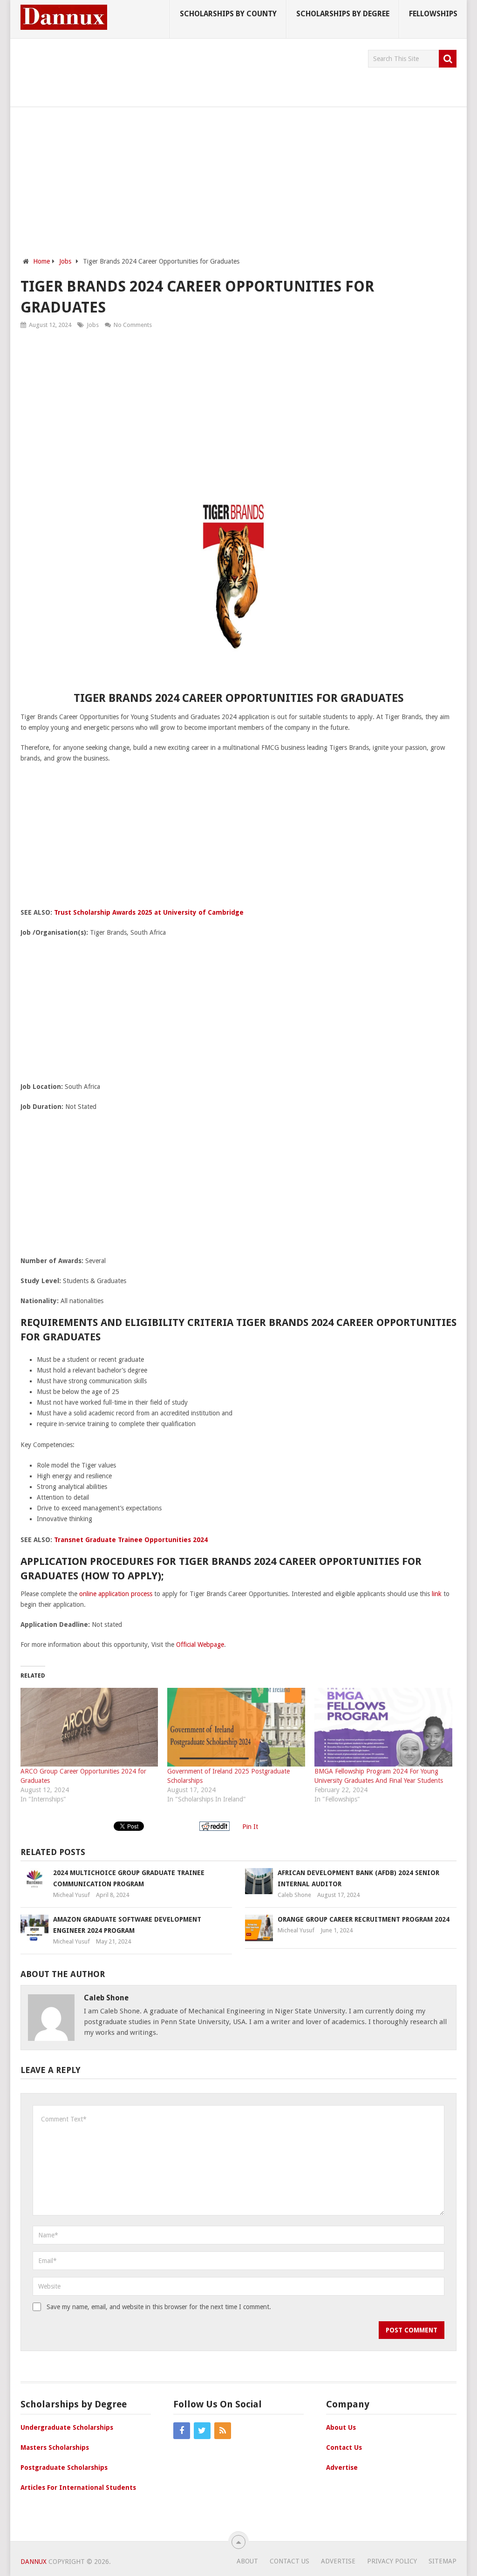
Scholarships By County (228, 14)
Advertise (342, 2467)
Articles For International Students (78, 2488)
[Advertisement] (190, 71)
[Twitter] (202, 2431)
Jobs (93, 325)
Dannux (34, 2562)
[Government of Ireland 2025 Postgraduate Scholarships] (236, 1727)
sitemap (443, 2561)
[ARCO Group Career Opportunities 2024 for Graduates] (89, 1727)
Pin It (250, 1827)
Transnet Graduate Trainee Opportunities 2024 (131, 1540)
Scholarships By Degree (343, 14)
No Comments (133, 325)
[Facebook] (182, 2431)
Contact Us (344, 2447)
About (247, 2561)
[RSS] (223, 2431)
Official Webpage (200, 1645)
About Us (341, 2427)
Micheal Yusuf (72, 1895)
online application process (116, 1594)
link (437, 1594)
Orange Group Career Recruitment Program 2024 (364, 1919)
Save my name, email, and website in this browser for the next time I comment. (159, 2307)
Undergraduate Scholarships (67, 2427)
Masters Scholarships (55, 2447)
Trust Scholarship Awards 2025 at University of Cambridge (149, 912)
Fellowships (433, 14)
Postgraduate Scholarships (64, 2467)
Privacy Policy (392, 2561)
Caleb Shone (294, 1895)
